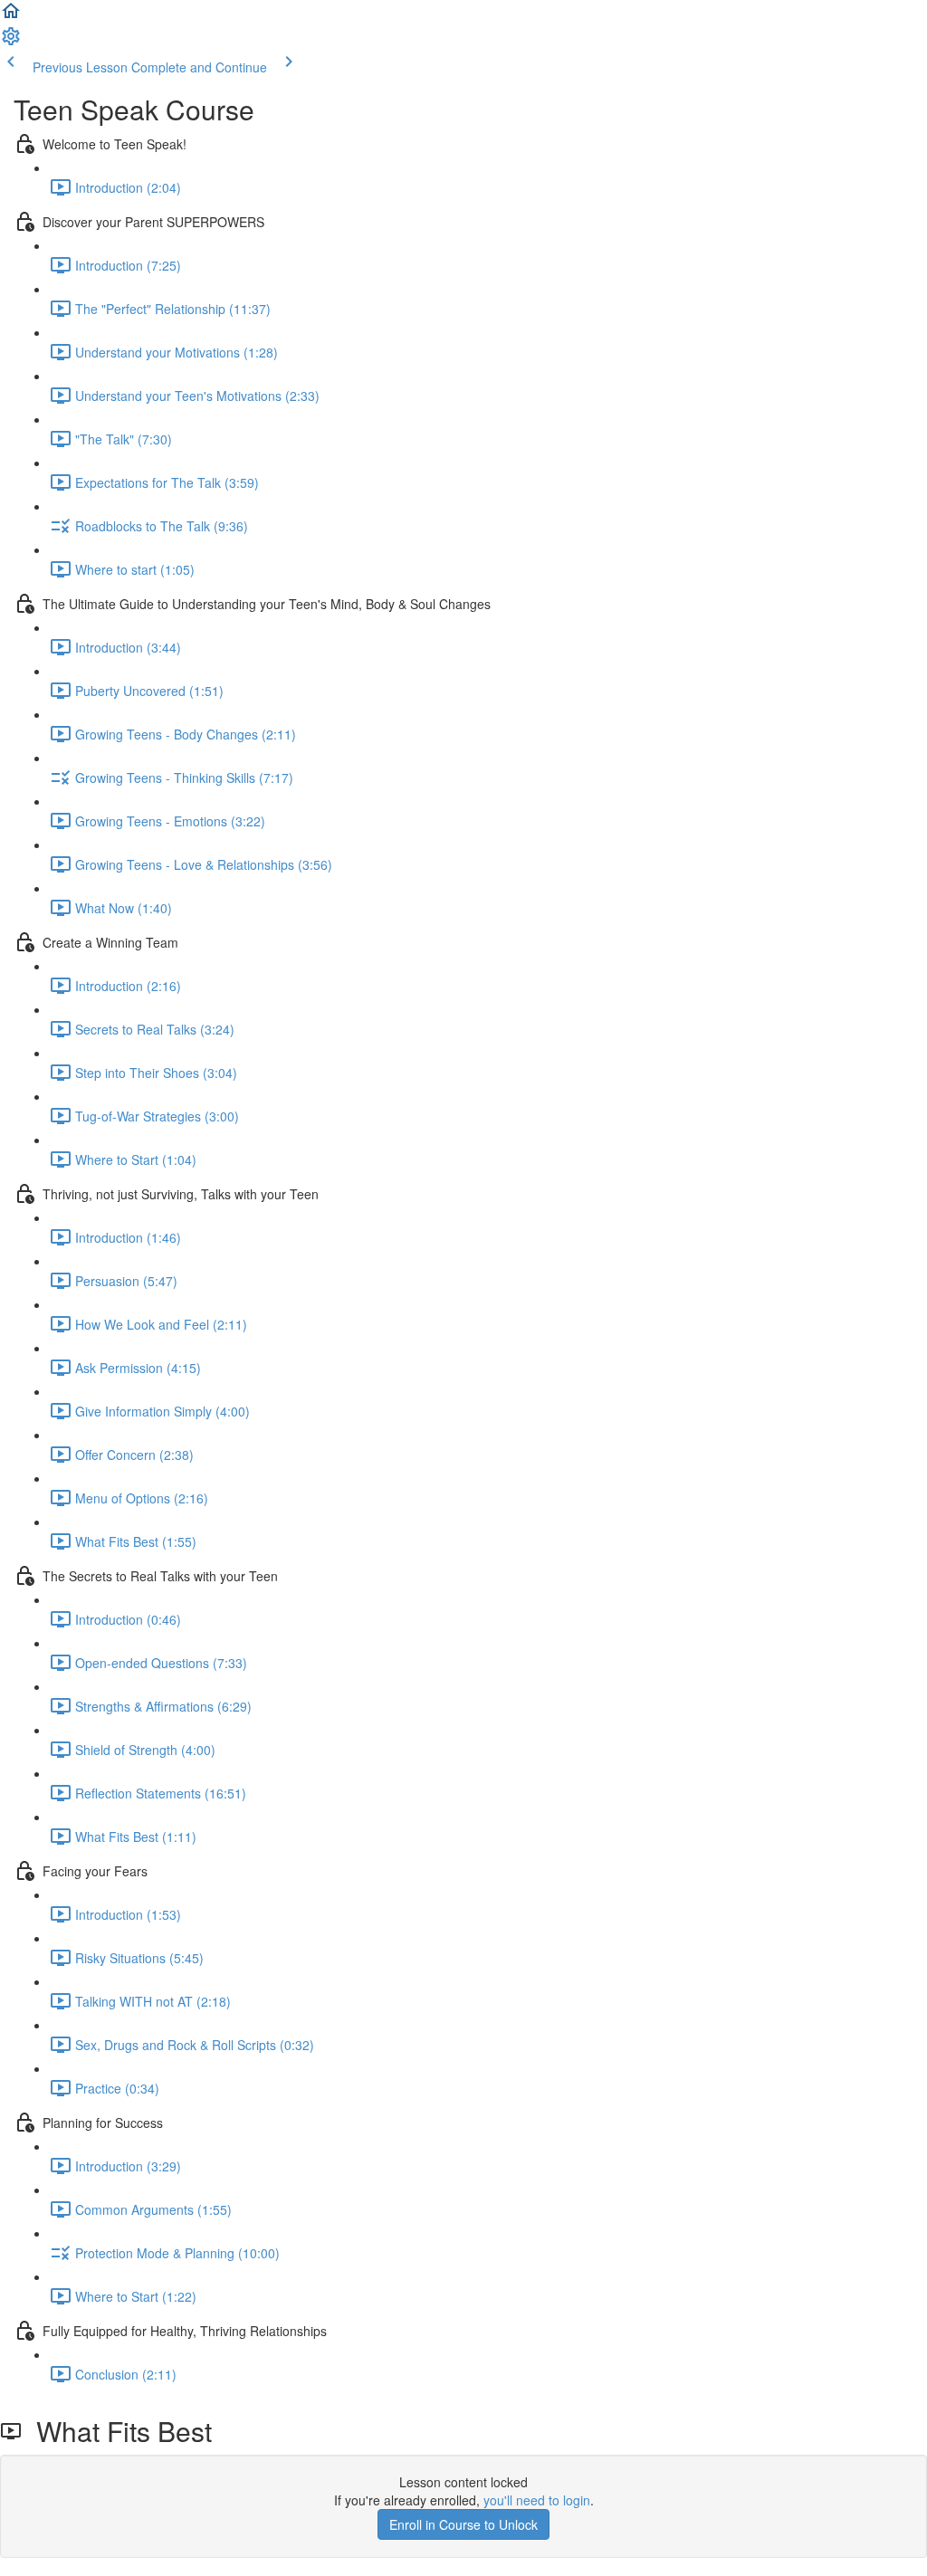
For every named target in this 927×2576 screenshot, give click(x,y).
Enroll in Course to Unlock (463, 2524)
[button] (11, 16)
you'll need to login (537, 2500)
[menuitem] (11, 42)
